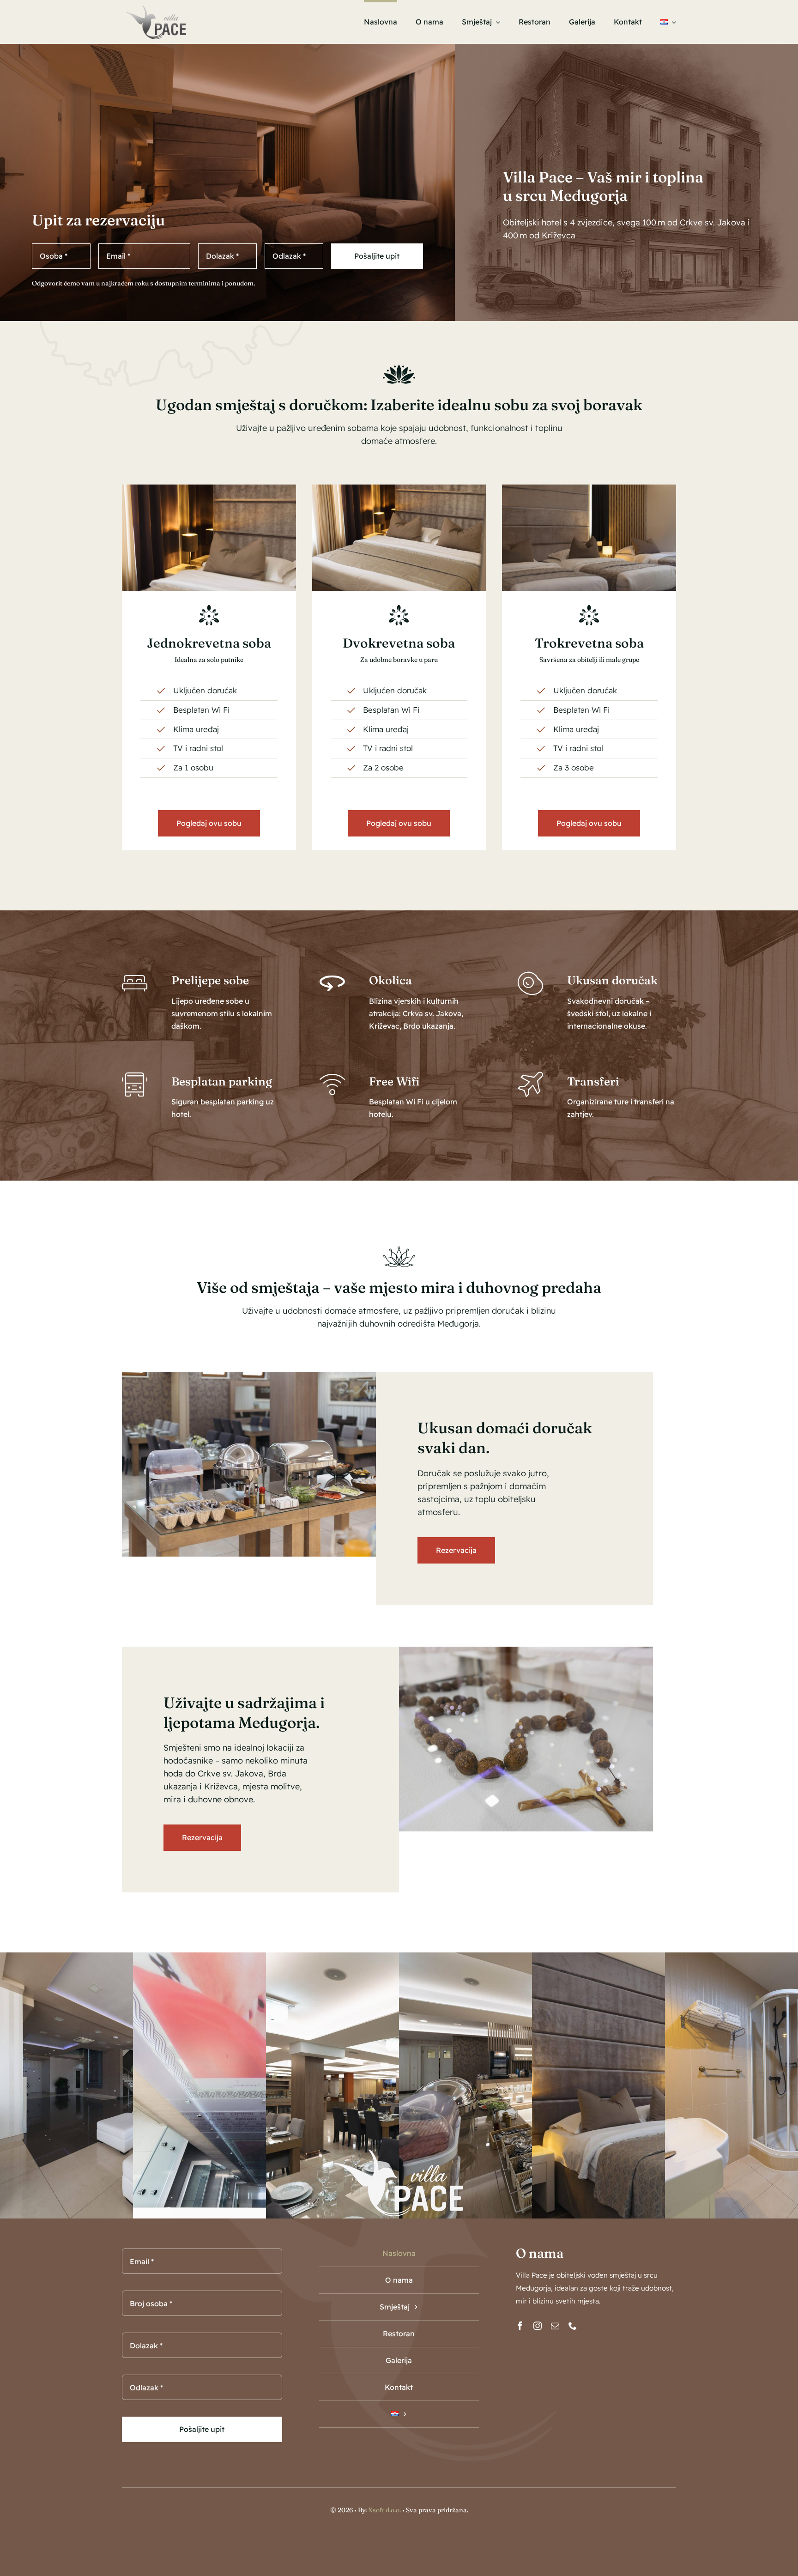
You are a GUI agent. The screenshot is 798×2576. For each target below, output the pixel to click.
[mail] (555, 2326)
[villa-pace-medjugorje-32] (209, 488)
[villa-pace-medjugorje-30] (589, 488)
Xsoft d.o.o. (384, 2510)
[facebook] (520, 2326)
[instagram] (538, 2326)
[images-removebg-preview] (155, 7)
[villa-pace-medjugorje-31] (399, 488)
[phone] (573, 2326)
